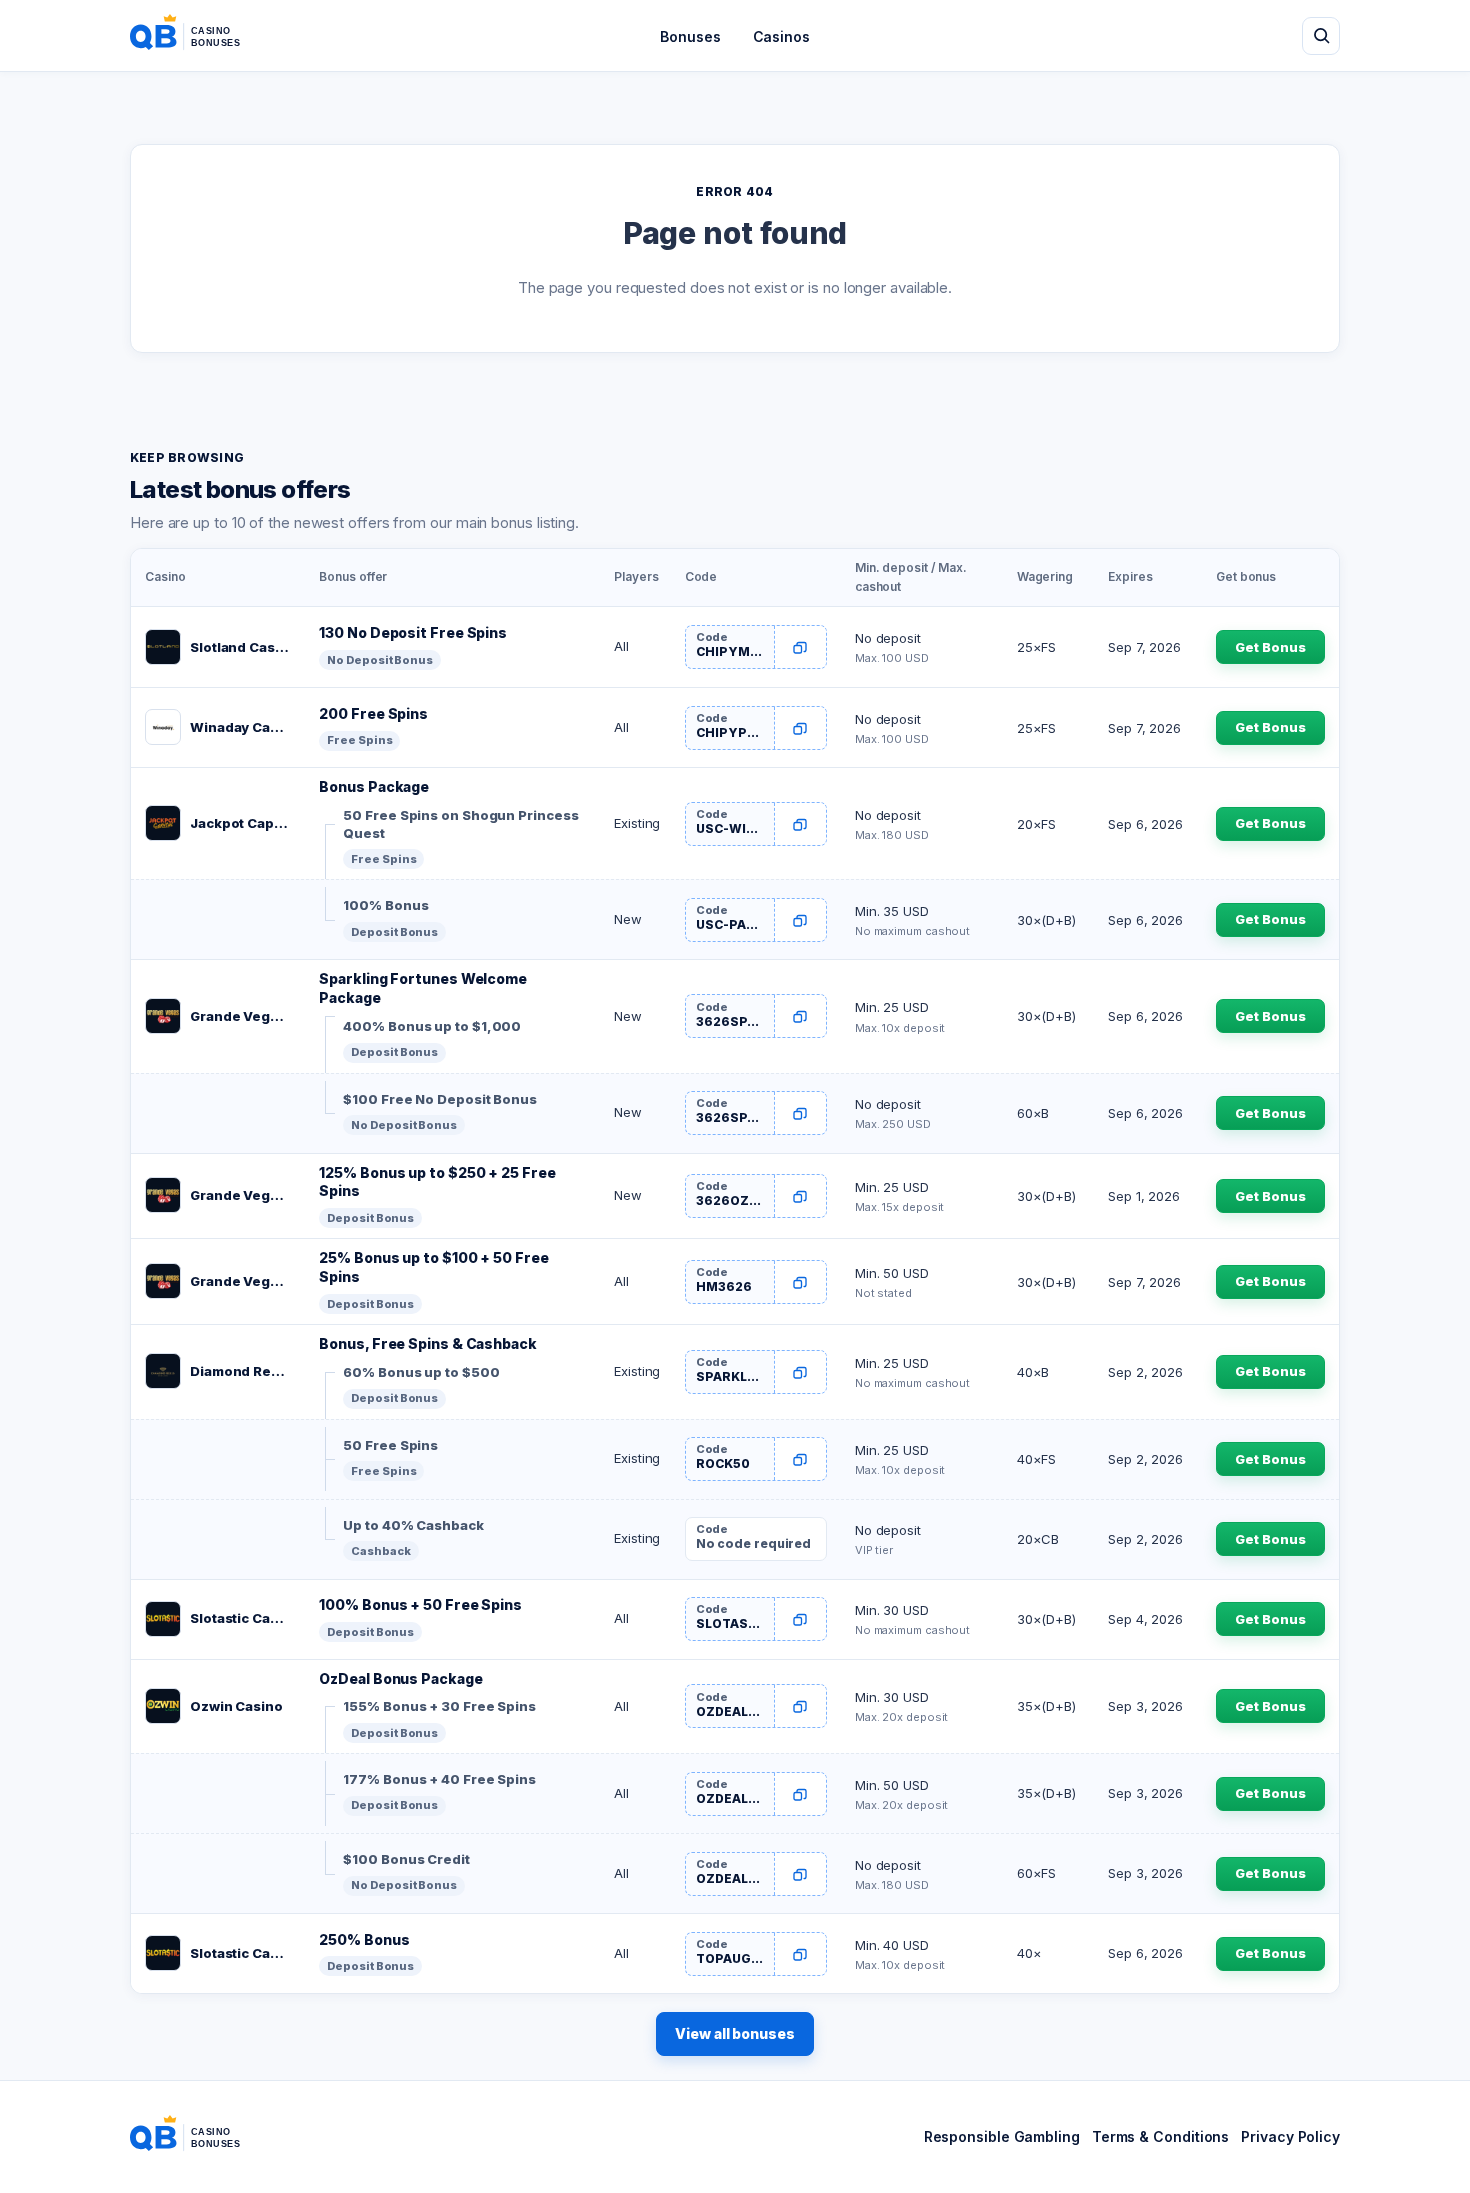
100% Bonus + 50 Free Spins (420, 1604)
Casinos (781, 36)
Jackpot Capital (240, 823)
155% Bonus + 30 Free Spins (439, 1706)
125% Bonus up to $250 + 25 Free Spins (437, 1182)
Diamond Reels (240, 1371)
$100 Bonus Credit (406, 1859)
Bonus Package (374, 786)
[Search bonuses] (1321, 36)
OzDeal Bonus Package (400, 1678)
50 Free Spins (390, 1445)
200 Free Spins (373, 713)
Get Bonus (1270, 647)
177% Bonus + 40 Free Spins (439, 1779)
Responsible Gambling (1002, 2136)
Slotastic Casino (240, 1618)
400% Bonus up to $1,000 (432, 1026)
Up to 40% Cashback (413, 1525)
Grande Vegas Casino (240, 1016)
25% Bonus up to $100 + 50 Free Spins (433, 1267)
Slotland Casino (240, 647)
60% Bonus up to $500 (421, 1372)
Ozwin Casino (236, 1706)
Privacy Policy (1290, 2136)
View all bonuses (735, 2033)
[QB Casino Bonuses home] (201, 36)
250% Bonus (364, 1939)
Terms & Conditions (1160, 2136)
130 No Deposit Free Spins (413, 632)
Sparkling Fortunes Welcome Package (423, 988)
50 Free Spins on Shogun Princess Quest (460, 824)
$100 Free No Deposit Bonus (440, 1099)
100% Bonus (385, 905)
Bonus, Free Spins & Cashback (427, 1343)
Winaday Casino (240, 727)
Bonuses (690, 36)
